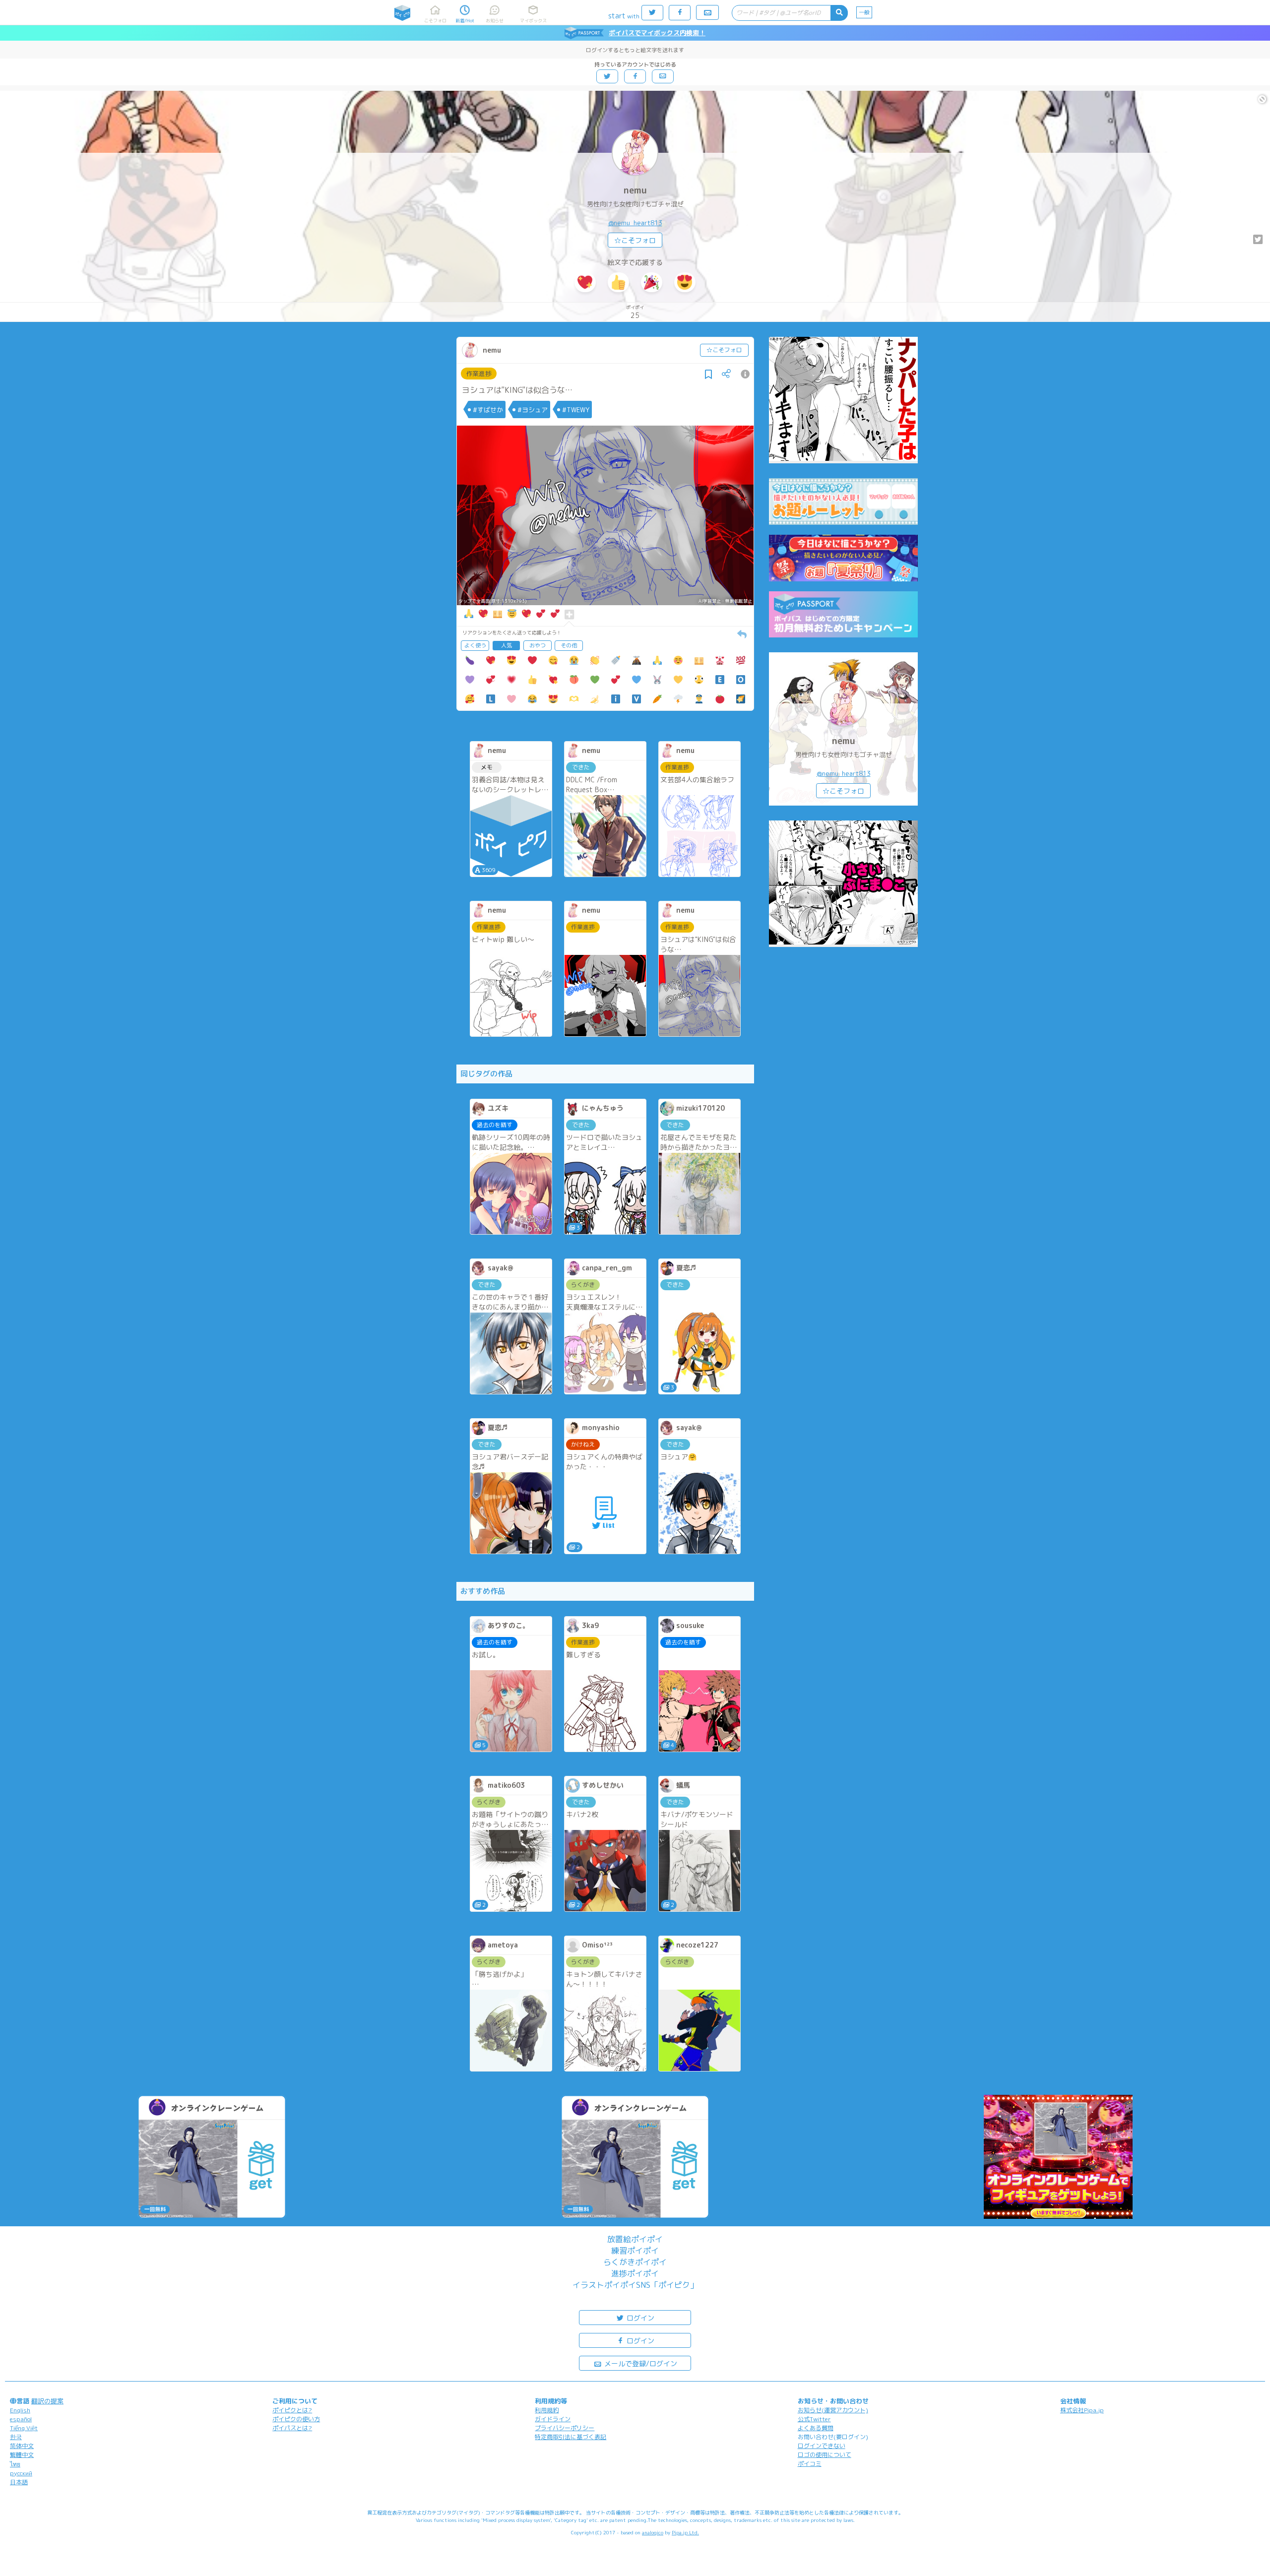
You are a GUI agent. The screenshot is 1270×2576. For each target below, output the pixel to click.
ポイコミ (810, 2464)
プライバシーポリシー (565, 2428)
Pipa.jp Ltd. (685, 2532)
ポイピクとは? (292, 2410)
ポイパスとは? (292, 2428)
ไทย (15, 2464)
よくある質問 (816, 2428)
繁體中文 (22, 2455)
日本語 (19, 2482)
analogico (653, 2532)
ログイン (639, 2318)
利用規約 (547, 2410)
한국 (16, 2437)
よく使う (475, 645)
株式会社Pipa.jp (1082, 2410)
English (20, 2410)
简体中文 (22, 2446)
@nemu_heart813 (635, 223)
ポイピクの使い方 (296, 2419)
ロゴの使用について (825, 2455)
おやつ (538, 645)
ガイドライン (553, 2419)
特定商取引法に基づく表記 (571, 2437)
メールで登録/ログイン (640, 2363)
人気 (507, 645)
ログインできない (822, 2446)
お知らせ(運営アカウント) (833, 2410)
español (21, 2419)
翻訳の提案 (47, 2401)
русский (21, 2473)
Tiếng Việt (24, 2428)
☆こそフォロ (635, 240)
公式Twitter (814, 2419)
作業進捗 (479, 374)
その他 (569, 645)
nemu (635, 190)
